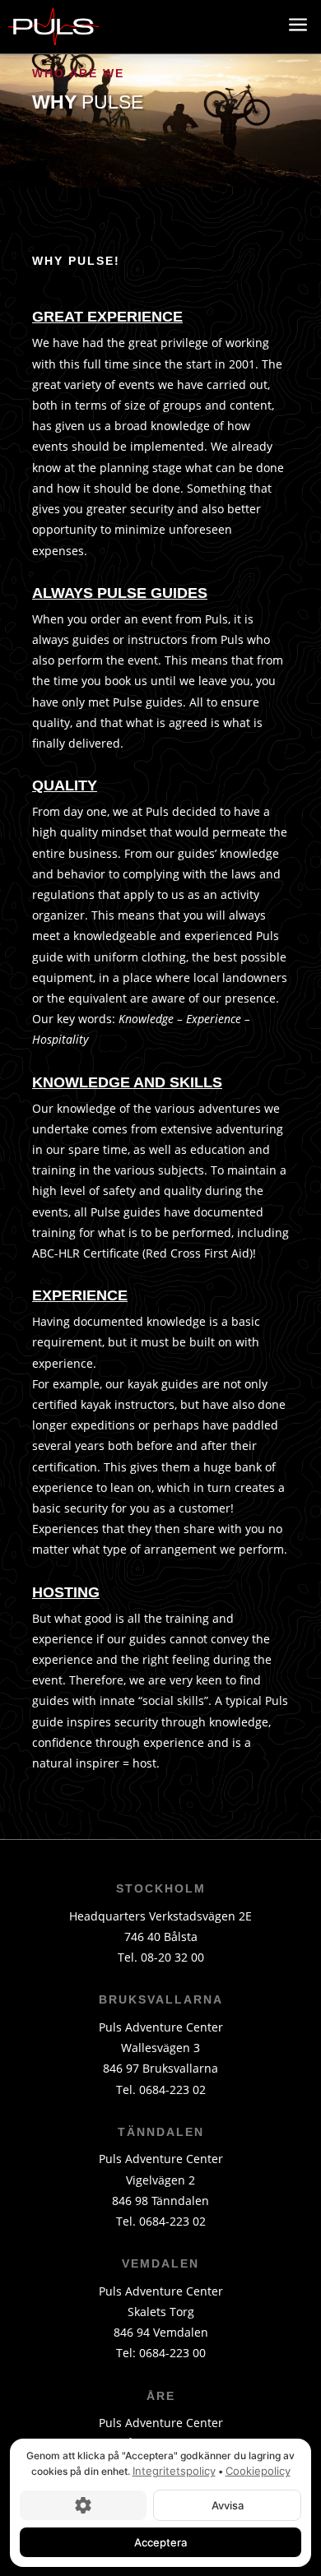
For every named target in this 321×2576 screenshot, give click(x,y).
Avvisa (228, 2504)
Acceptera (160, 2541)
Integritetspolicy (174, 2471)
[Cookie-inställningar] (83, 2504)
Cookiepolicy (258, 2471)
